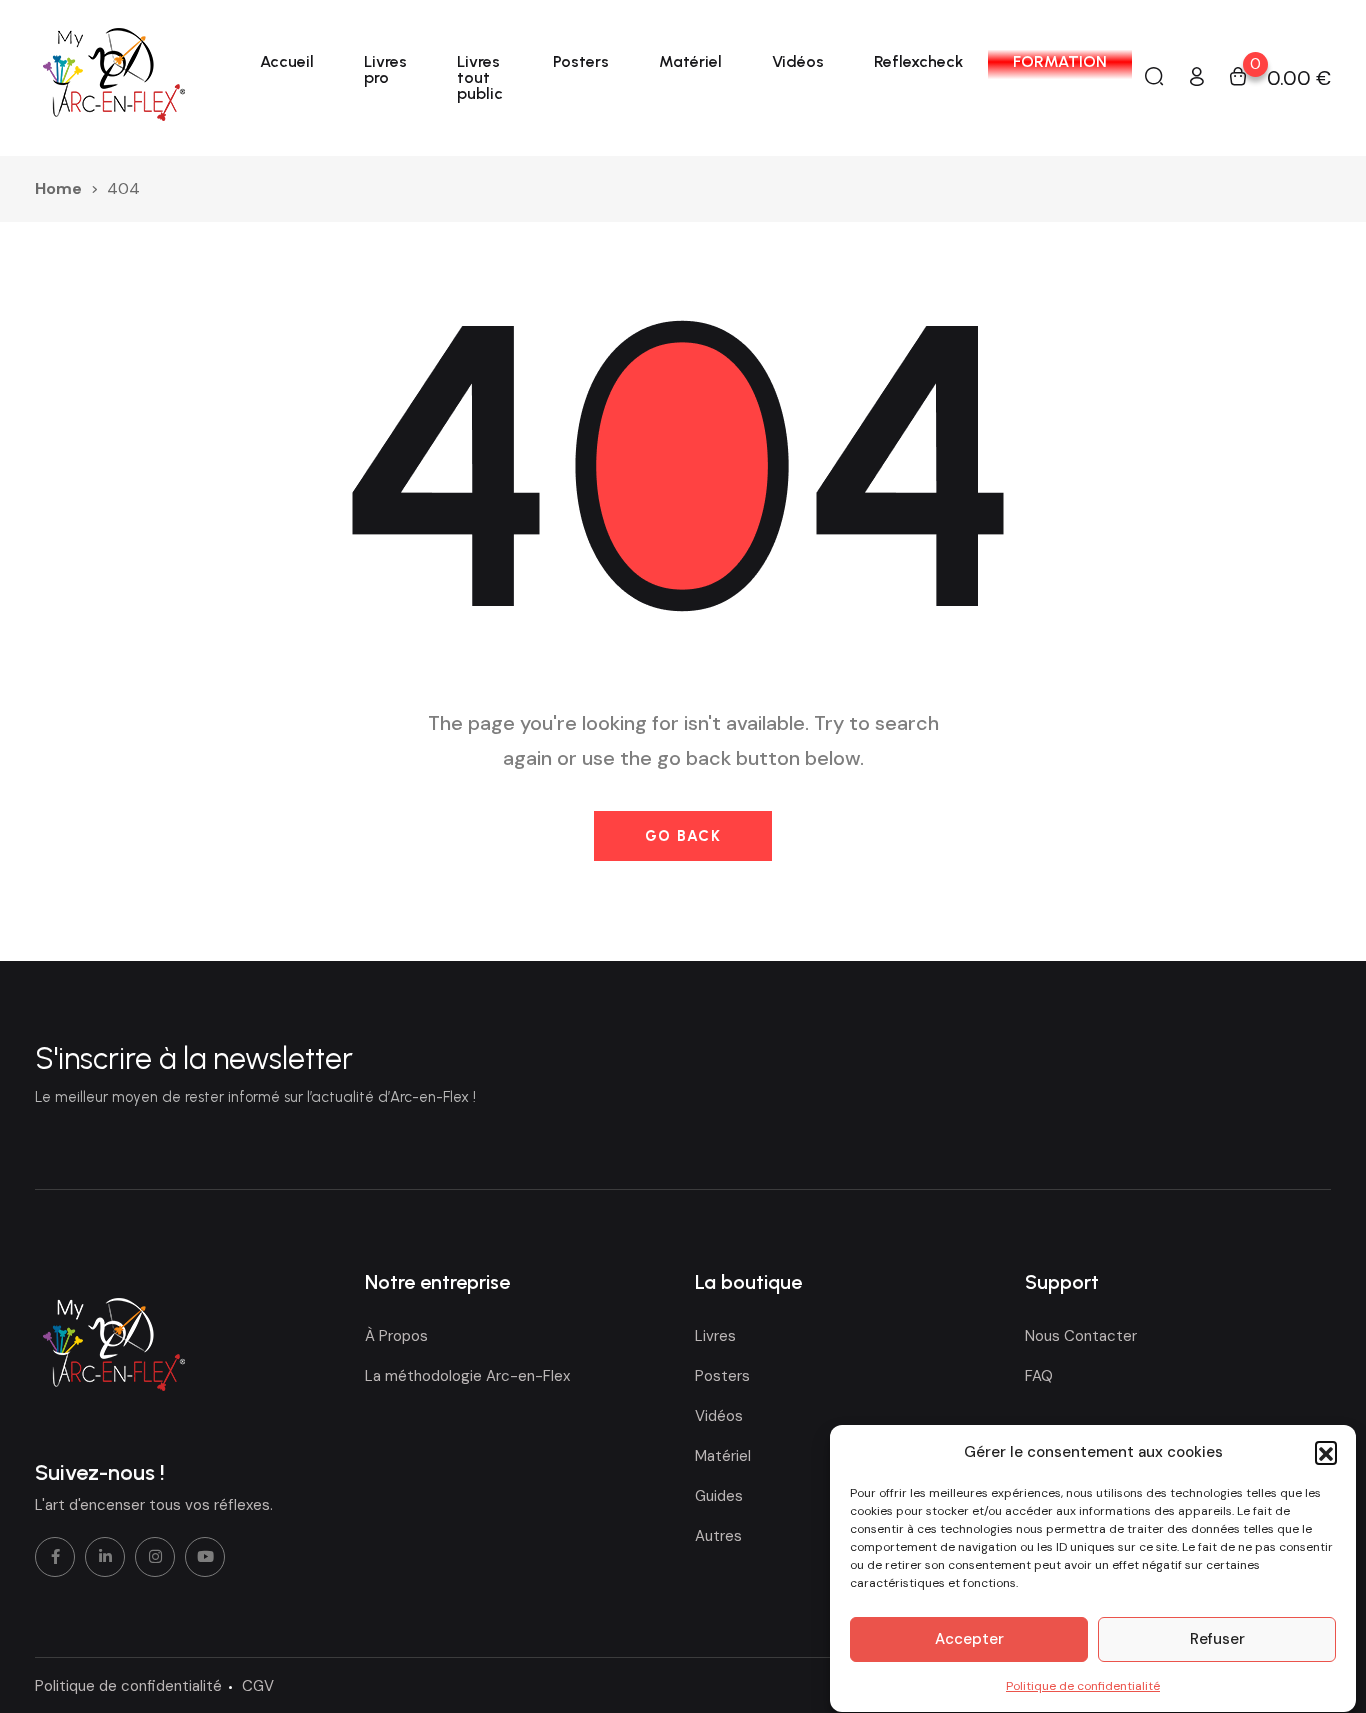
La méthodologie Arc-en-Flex (467, 1376)
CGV (258, 1686)
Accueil (287, 61)
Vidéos (798, 61)
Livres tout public (480, 77)
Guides (719, 1496)
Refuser (1217, 1640)
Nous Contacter (1081, 1336)
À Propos (396, 1336)
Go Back (683, 836)
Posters (581, 61)
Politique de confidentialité (1083, 1686)
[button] (1326, 1452)
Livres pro (385, 69)
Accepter (969, 1640)
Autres (718, 1536)
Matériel (690, 61)
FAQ (1039, 1376)
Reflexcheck (918, 61)
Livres (715, 1336)
